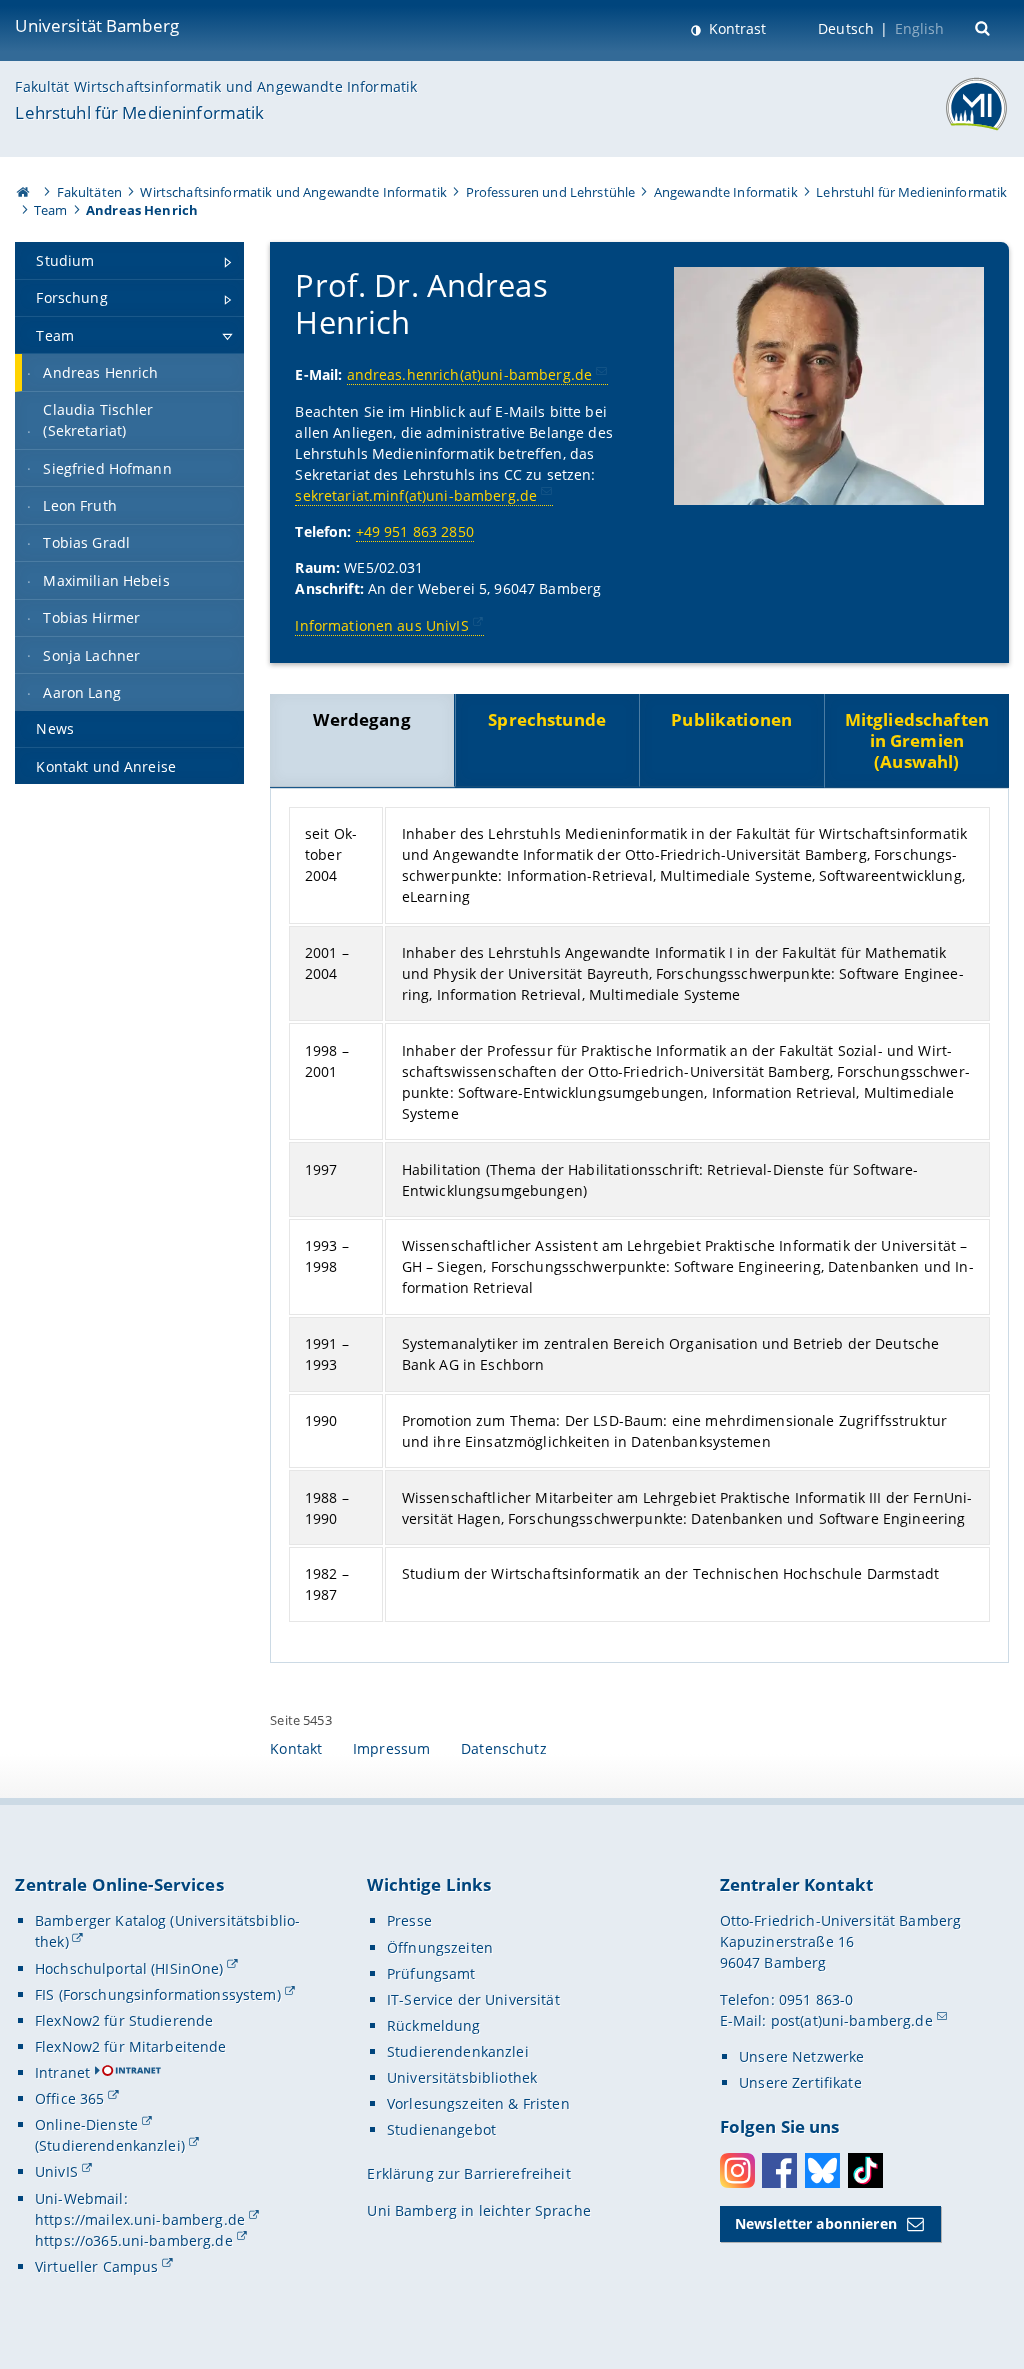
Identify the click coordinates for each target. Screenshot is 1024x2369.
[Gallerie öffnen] (829, 386)
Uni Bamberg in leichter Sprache (478, 2210)
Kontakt (296, 1748)
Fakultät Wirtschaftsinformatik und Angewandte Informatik (216, 86)
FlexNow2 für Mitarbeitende (131, 2046)
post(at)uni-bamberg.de (852, 2020)
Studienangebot (441, 2129)
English (920, 28)
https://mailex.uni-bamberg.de (140, 2219)
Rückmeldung (434, 2025)
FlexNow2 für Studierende (124, 2020)
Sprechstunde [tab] (547, 719)
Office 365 (69, 2098)
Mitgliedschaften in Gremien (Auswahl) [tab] (917, 740)
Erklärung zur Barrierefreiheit (468, 2173)
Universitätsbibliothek (462, 2077)
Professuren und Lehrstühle (551, 192)
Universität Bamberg (97, 25)
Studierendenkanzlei (458, 2051)
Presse (409, 1920)
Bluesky (822, 2170)
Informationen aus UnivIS (381, 625)
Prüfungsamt (431, 1973)
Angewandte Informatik (726, 192)
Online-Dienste (86, 2124)
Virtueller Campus (96, 2266)
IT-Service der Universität (473, 1999)
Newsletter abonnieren (816, 2223)
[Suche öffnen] (984, 26)
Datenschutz (504, 1748)
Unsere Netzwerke (801, 2056)
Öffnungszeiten (440, 1947)
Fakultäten (89, 192)
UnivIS (56, 2171)
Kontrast (735, 28)
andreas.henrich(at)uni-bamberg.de (470, 374)
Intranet (62, 2072)
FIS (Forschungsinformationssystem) (158, 1994)
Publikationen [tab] (731, 719)
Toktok (865, 2170)
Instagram (737, 2170)
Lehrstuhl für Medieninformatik (139, 112)
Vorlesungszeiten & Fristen (478, 2103)
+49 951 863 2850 (415, 531)
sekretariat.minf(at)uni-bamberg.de (416, 495)
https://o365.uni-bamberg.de (134, 2240)
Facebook (779, 2170)
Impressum (391, 1748)
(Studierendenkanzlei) (110, 2145)
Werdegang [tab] (361, 719)
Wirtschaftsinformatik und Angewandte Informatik (293, 192)
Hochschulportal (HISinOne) (129, 1968)
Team (51, 210)
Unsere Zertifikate (800, 2082)
